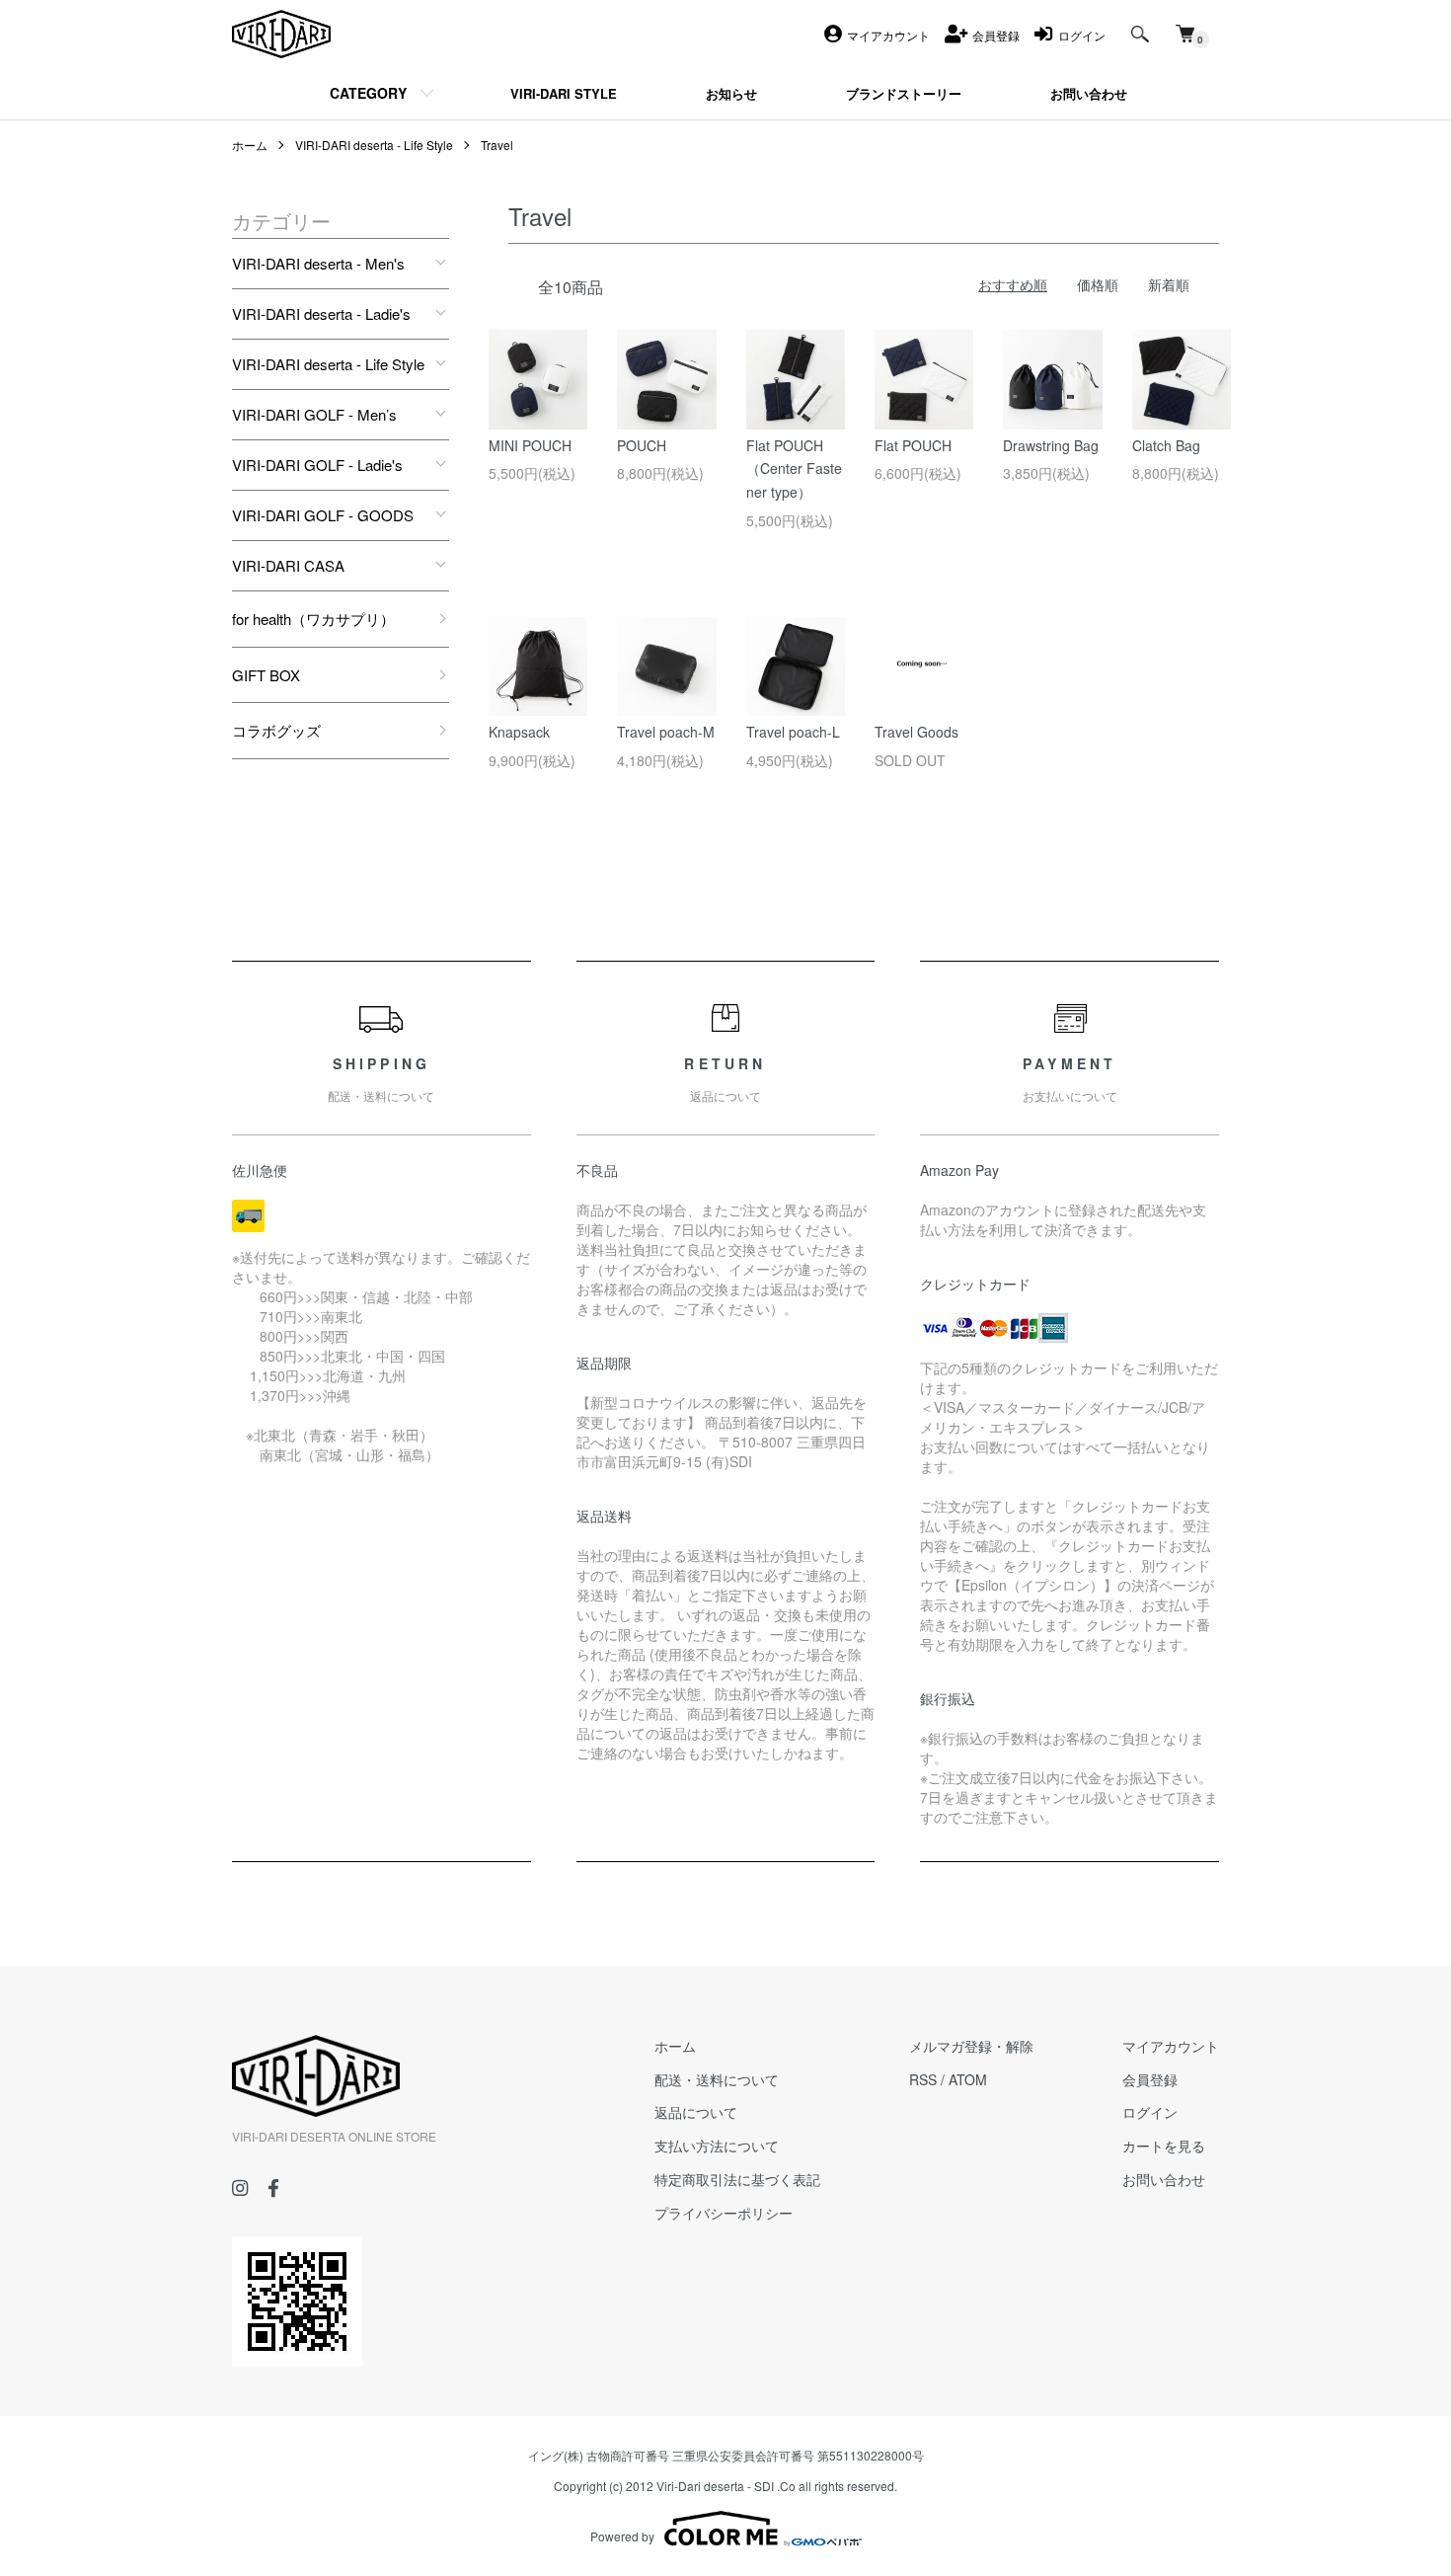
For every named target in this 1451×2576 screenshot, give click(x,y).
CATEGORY (368, 93)
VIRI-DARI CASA (288, 565)
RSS (923, 2079)
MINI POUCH (530, 445)
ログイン (1150, 2112)
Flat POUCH (913, 445)
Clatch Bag (1166, 445)
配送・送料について (717, 2079)
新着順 (1169, 284)
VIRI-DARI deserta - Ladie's (321, 313)
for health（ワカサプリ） (313, 619)
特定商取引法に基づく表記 (737, 2179)
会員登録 (1150, 2079)
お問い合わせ (1164, 2179)
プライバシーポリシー (724, 2213)
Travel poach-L (793, 732)
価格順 (1098, 284)
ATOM (968, 2079)
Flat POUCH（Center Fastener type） (794, 469)
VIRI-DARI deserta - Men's (318, 263)
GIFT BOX (266, 675)
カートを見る (1164, 2146)
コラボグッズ (276, 730)
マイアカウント (1171, 2046)
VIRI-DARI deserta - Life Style (374, 145)
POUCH (642, 445)
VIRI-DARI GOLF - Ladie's (317, 465)
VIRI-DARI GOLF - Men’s (314, 414)
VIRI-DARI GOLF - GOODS (323, 515)
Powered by (622, 2536)
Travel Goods (916, 732)
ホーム (250, 145)
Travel (497, 145)
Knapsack (519, 732)
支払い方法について (717, 2146)
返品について (696, 2112)
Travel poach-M (666, 732)
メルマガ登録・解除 (971, 2046)
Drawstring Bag (1051, 445)
